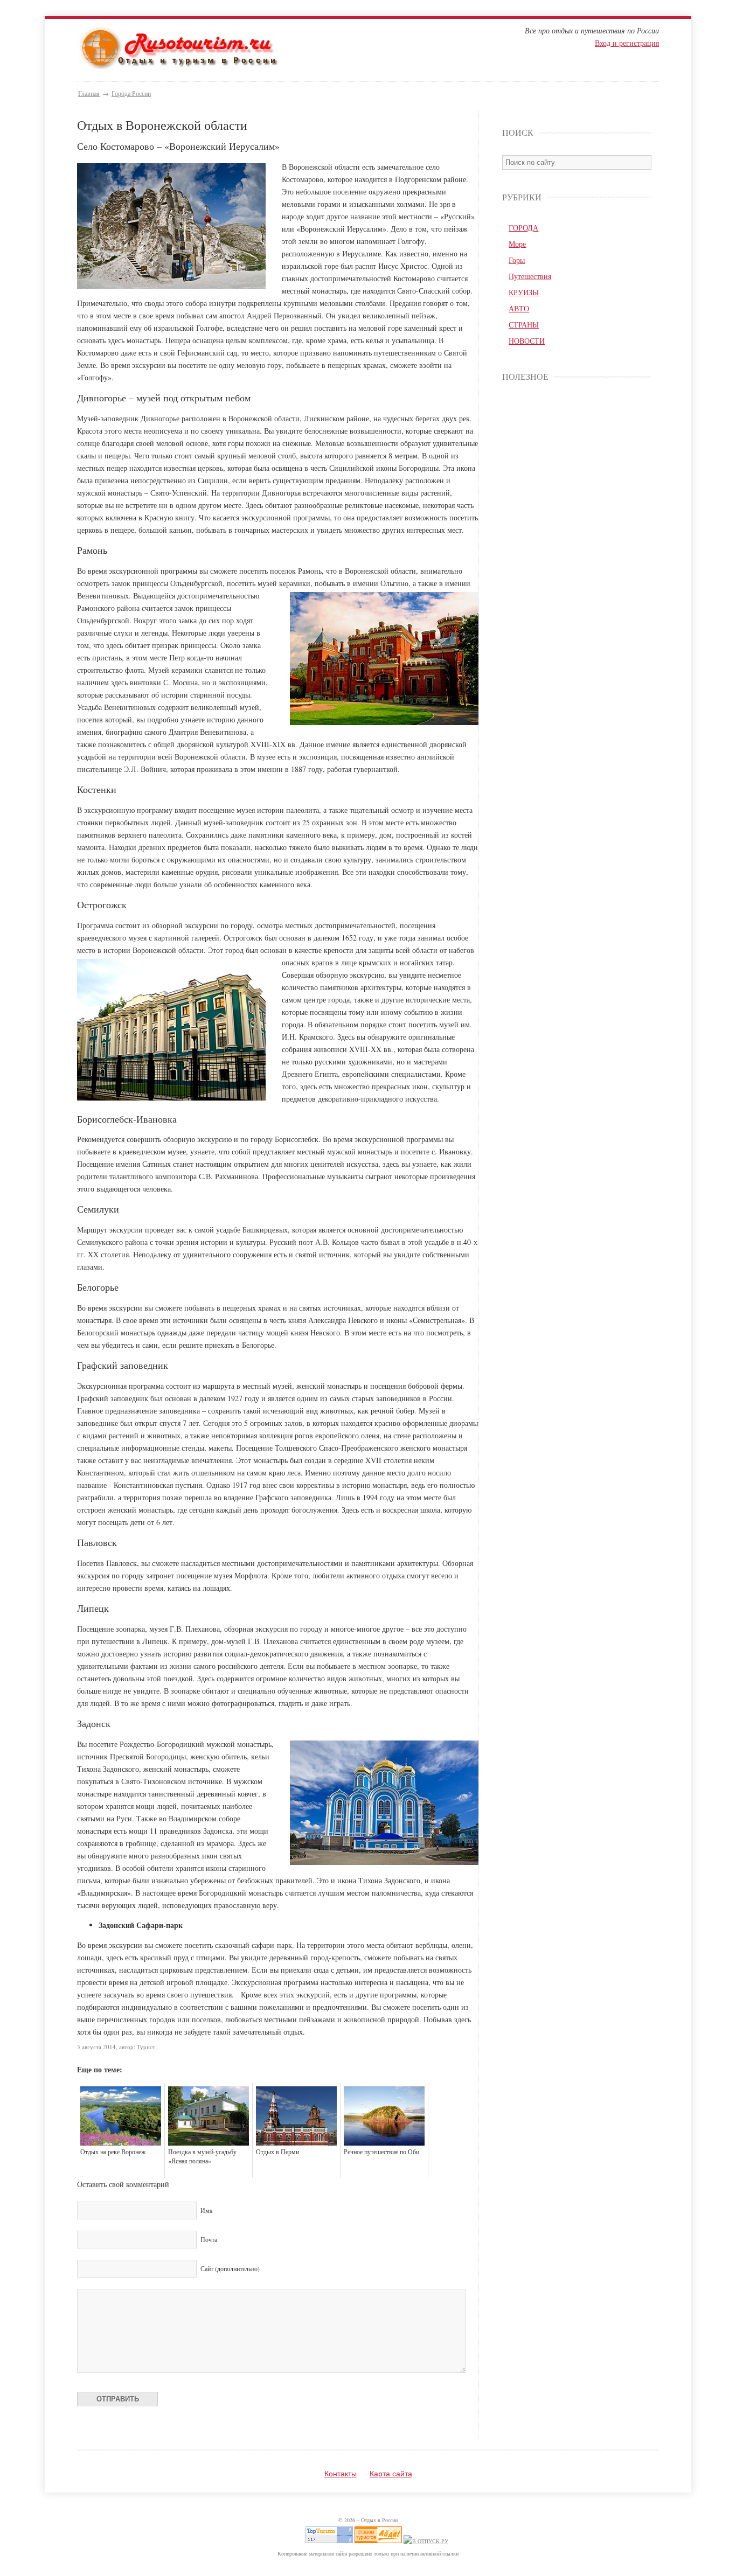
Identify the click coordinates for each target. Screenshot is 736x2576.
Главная (89, 93)
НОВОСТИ (527, 341)
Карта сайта (391, 2474)
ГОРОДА (523, 228)
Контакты (341, 2474)
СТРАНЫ (524, 325)
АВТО (519, 308)
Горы (517, 260)
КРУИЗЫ (524, 292)
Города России (131, 93)
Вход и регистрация (627, 43)
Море (517, 244)
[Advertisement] (576, 561)
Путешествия (530, 276)
